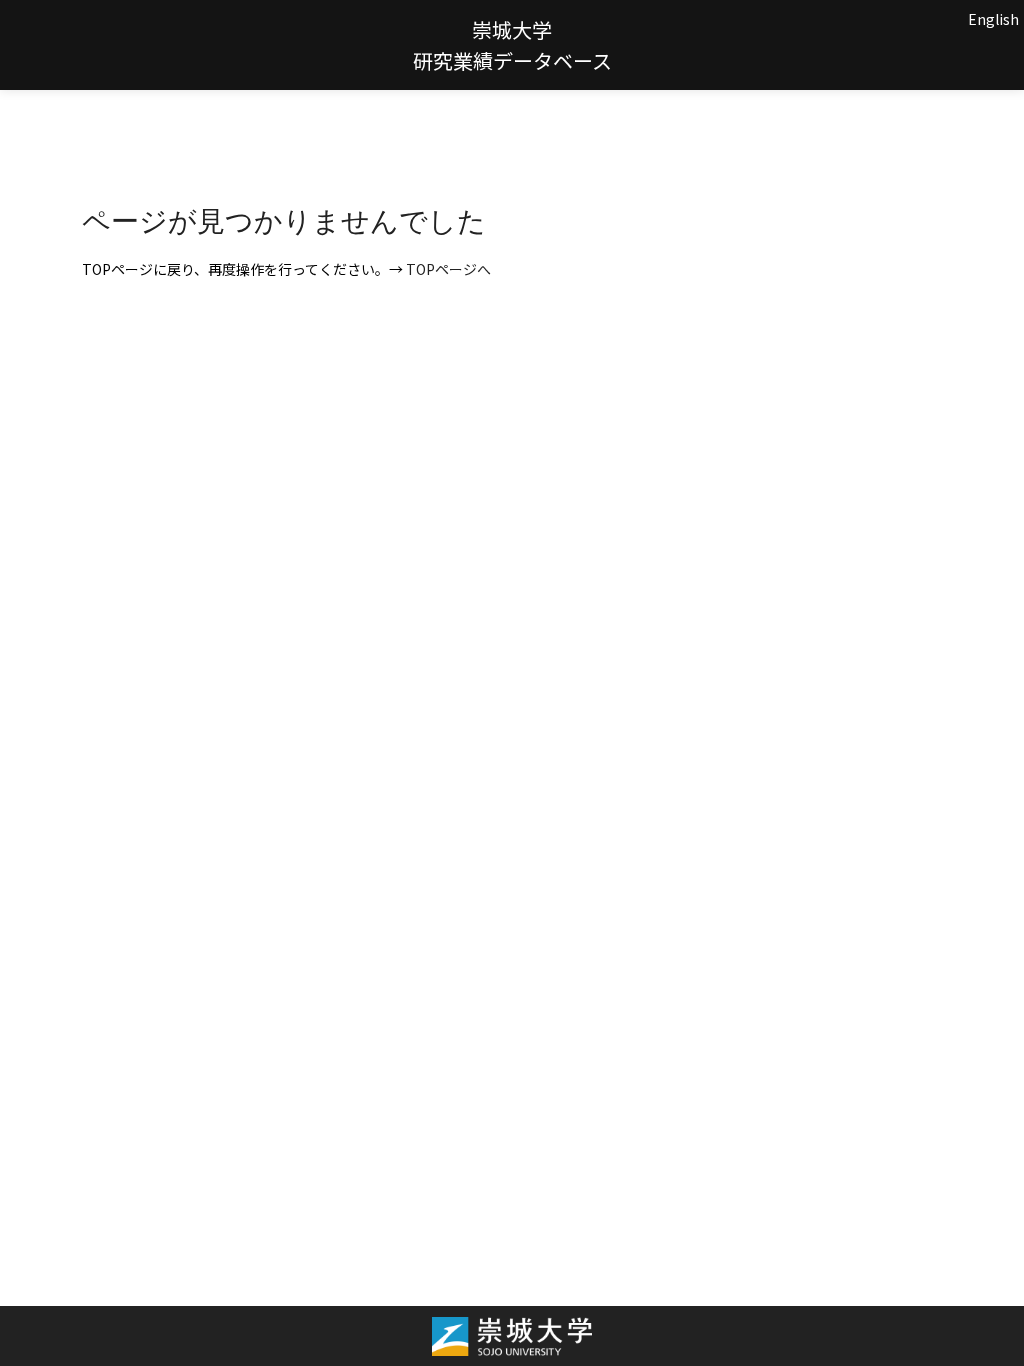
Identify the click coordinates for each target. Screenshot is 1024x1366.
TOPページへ (448, 269)
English (993, 19)
